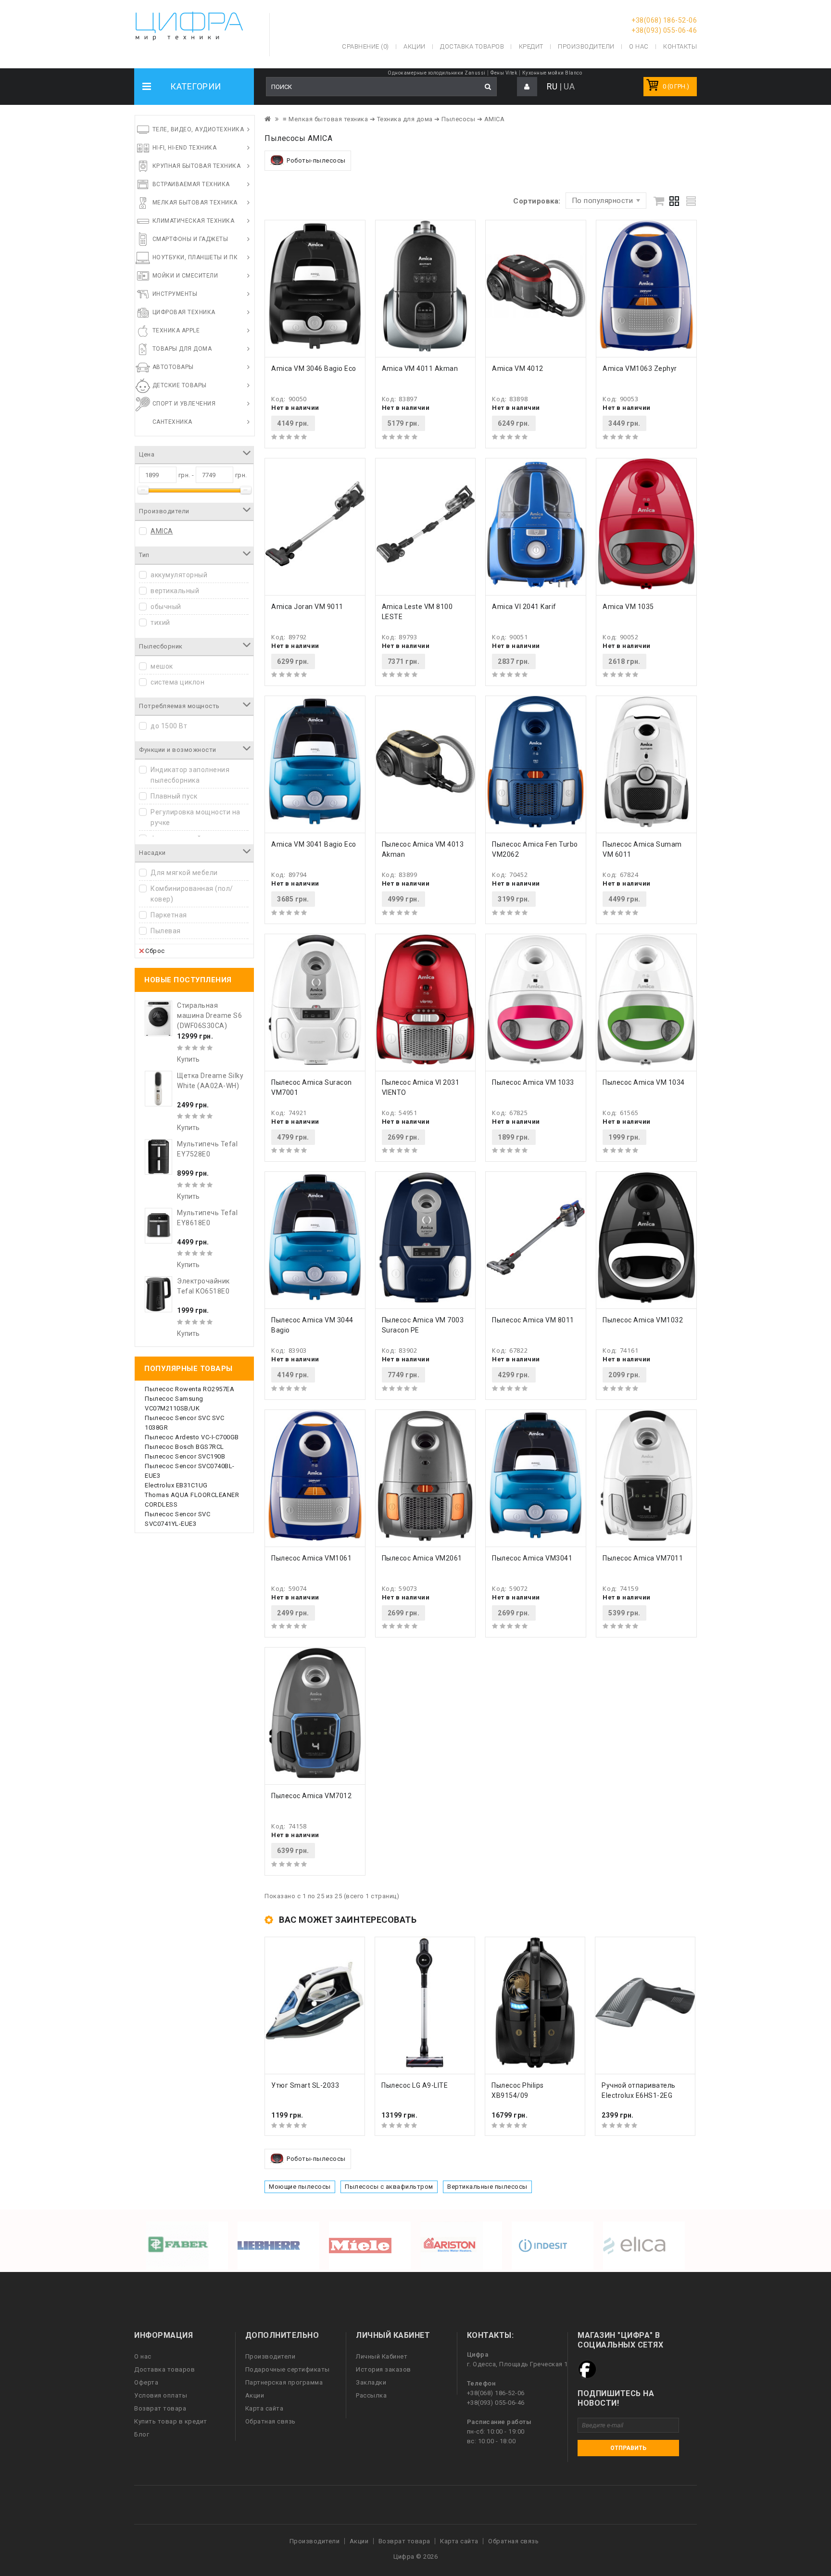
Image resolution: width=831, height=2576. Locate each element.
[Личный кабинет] (527, 87)
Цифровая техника (184, 312)
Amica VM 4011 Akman (420, 368)
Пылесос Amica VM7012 (311, 1796)
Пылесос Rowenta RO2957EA (189, 1389)
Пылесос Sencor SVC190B (185, 1456)
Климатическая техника (194, 221)
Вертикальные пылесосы (487, 2187)
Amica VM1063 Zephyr (640, 368)
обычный (166, 607)
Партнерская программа (284, 2382)
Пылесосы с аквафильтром (389, 2187)
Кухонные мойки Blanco (552, 73)
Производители (586, 46)
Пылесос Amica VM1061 (311, 1558)
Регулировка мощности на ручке (195, 817)
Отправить (628, 2448)
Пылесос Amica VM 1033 (533, 1082)
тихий (160, 622)
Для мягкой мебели (184, 873)
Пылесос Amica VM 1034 (644, 1082)
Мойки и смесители (185, 276)
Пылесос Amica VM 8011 (533, 1320)
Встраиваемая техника (191, 184)
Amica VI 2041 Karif (524, 607)
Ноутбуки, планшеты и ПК (195, 257)
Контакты (680, 46)
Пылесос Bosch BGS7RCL (184, 1447)
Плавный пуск (174, 796)
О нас (143, 2356)
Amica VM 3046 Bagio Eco (314, 368)
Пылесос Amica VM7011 (643, 1558)
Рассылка (371, 2395)
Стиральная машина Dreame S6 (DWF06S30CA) (209, 1015)
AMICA (162, 531)
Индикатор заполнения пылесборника (190, 775)
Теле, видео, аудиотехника (198, 129)
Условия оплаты (161, 2395)
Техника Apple (176, 330)
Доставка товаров (164, 2369)
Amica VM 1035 (628, 607)
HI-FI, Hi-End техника (185, 148)
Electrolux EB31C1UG (176, 1485)
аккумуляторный (179, 575)
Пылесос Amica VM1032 (643, 1320)
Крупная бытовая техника (197, 166)
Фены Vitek (504, 73)
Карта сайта (264, 2408)
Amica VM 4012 (518, 368)
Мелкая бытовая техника (195, 203)
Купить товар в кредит (171, 2421)
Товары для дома (182, 349)
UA (569, 86)
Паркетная (169, 915)
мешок (162, 666)
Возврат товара (160, 2408)
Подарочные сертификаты (288, 2369)
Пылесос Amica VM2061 (422, 1558)
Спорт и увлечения (184, 404)
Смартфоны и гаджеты (190, 239)
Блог (142, 2434)
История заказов (384, 2369)
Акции (255, 2395)
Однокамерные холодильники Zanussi (437, 73)
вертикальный (175, 591)
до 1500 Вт (169, 726)
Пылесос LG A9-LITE (415, 2085)
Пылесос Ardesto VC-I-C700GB (192, 1437)
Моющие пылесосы (300, 2187)
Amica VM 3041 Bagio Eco (314, 844)
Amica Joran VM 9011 (307, 607)
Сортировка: (537, 201)
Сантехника (172, 422)
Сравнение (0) (365, 46)
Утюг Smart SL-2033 (305, 2085)
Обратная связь (271, 2421)
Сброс (155, 951)
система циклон (177, 682)
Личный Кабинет (382, 2356)
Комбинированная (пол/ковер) (192, 894)
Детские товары (180, 385)
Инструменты (175, 294)
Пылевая (166, 931)
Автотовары (173, 367)
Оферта (146, 2382)
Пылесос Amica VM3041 (532, 1558)
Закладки (371, 2382)
